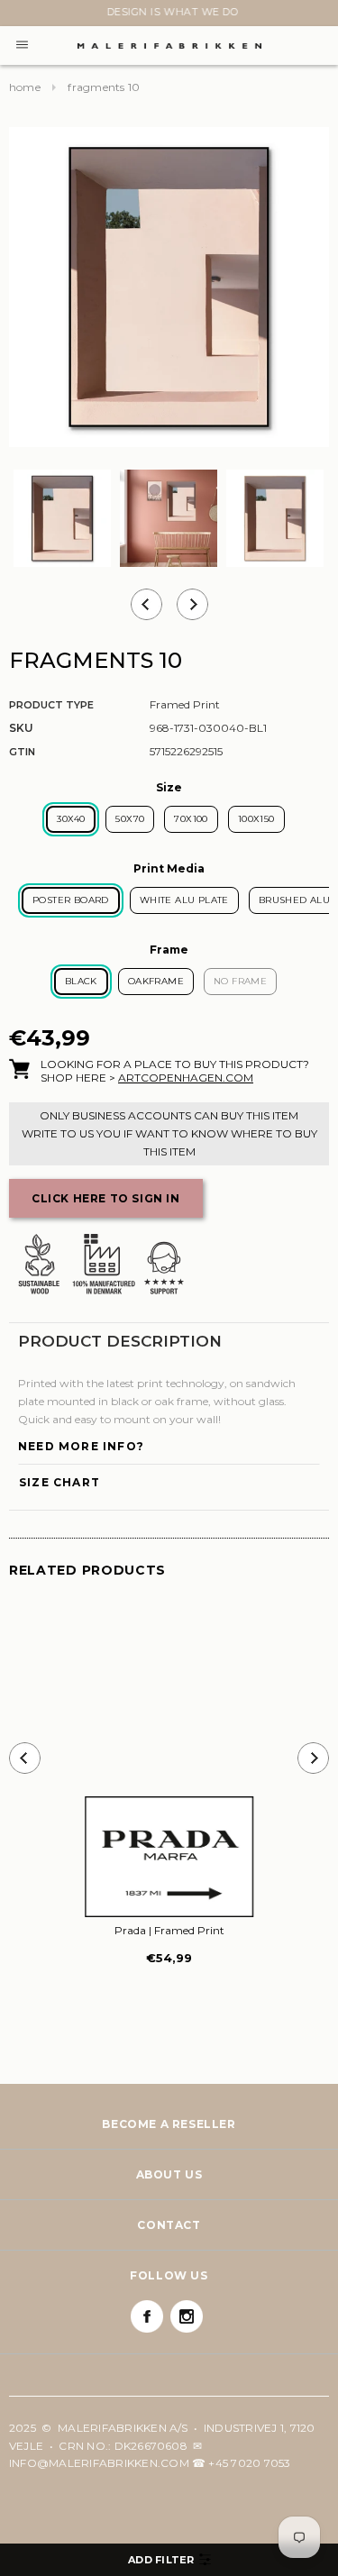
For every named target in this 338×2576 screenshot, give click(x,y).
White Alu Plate (184, 900)
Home (25, 87)
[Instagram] (187, 2316)
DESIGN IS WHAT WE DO (169, 12)
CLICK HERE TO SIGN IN (106, 1198)
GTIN (22, 752)
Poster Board (71, 900)
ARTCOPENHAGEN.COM (186, 1078)
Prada (169, 1930)
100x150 (256, 819)
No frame (240, 981)
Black (81, 981)
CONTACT (169, 2225)
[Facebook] (147, 2316)
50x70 (130, 819)
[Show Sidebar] (169, 2560)
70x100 (191, 819)
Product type (51, 705)
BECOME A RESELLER (169, 2124)
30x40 (71, 819)
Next (20, 15)
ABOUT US (169, 2174)
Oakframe (156, 981)
